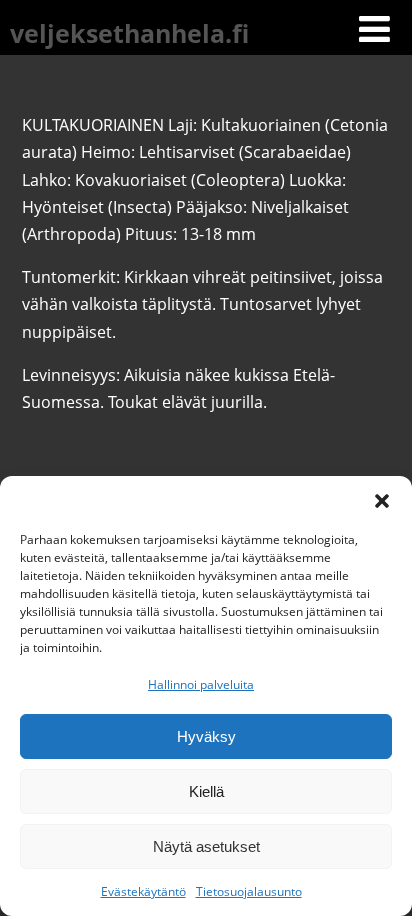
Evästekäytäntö (143, 891)
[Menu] (374, 28)
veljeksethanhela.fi (129, 33)
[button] (382, 501)
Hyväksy (206, 736)
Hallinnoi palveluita (201, 684)
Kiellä (206, 791)
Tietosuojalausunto (249, 891)
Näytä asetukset (206, 846)
